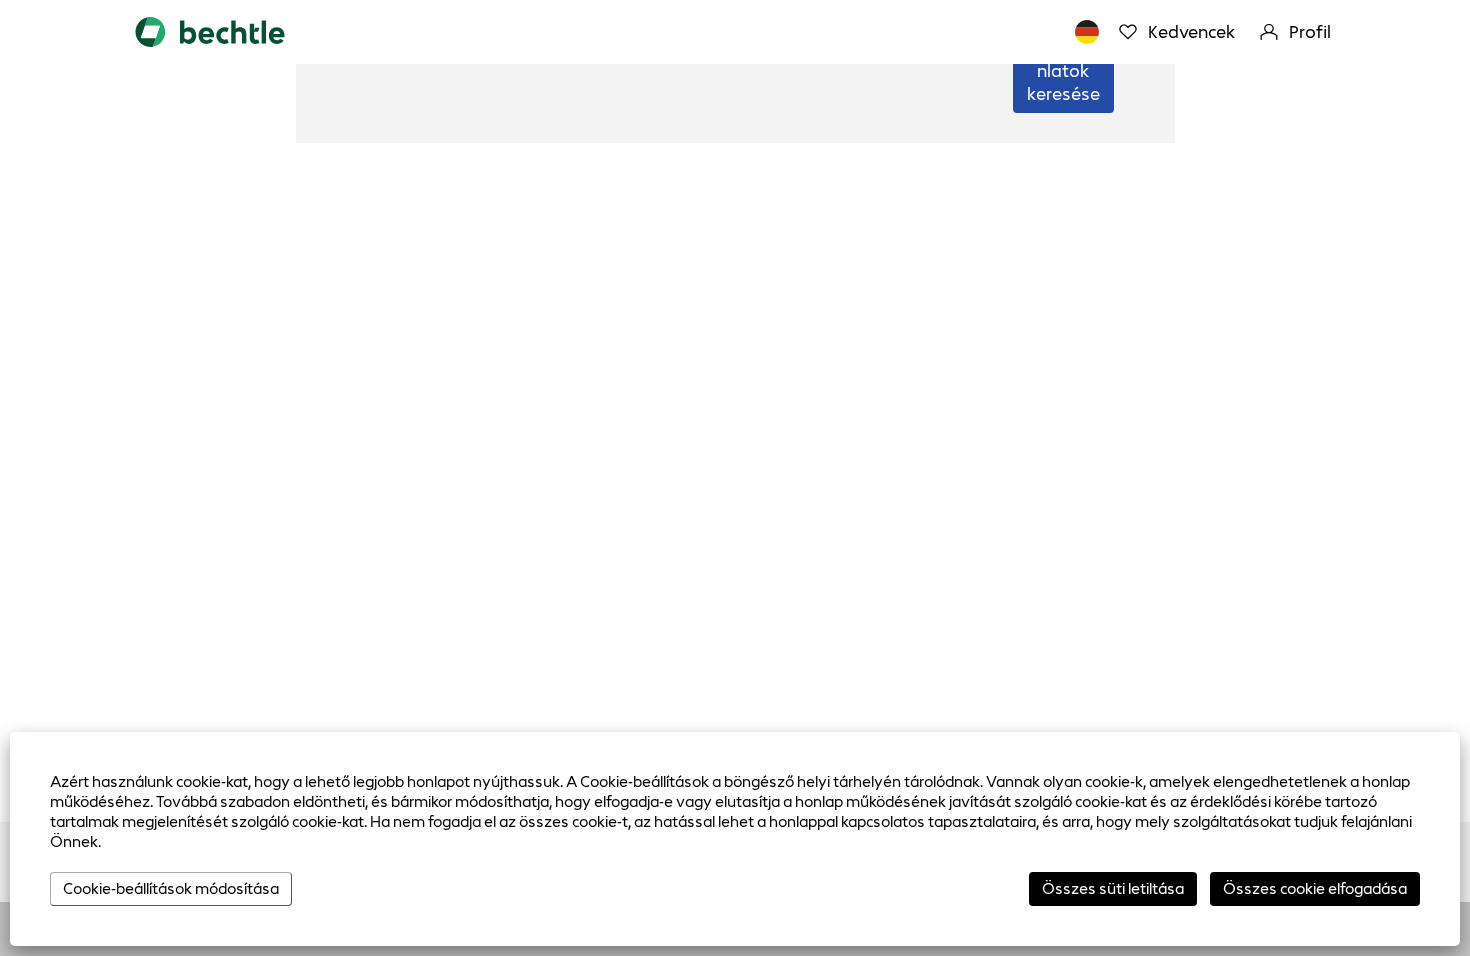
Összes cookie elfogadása (1315, 888)
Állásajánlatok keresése (1063, 71)
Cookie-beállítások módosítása (171, 888)
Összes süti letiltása (1113, 888)
